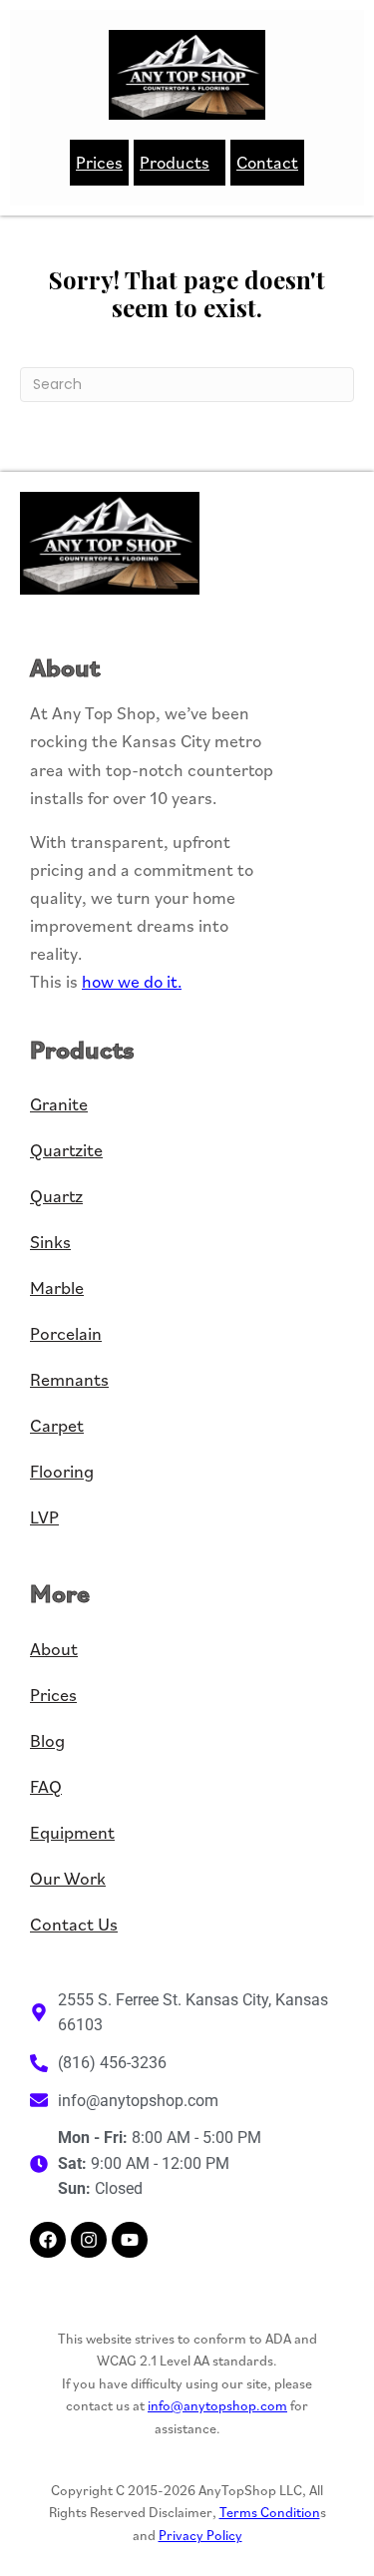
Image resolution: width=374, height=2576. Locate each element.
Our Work (68, 1878)
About (54, 1649)
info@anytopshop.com (217, 2405)
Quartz (56, 1196)
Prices (99, 162)
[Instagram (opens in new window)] (89, 2240)
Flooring (62, 1471)
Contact (267, 162)
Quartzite (66, 1150)
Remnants (69, 1379)
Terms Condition (270, 2512)
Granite (59, 1104)
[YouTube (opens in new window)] (130, 2240)
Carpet (57, 1425)
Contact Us (74, 1924)
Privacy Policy (200, 2535)
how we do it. (132, 981)
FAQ (46, 1786)
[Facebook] (48, 2240)
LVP (44, 1517)
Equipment (72, 1832)
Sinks (50, 1242)
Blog (47, 1740)
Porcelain (66, 1333)
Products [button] (175, 162)
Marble (57, 1288)
